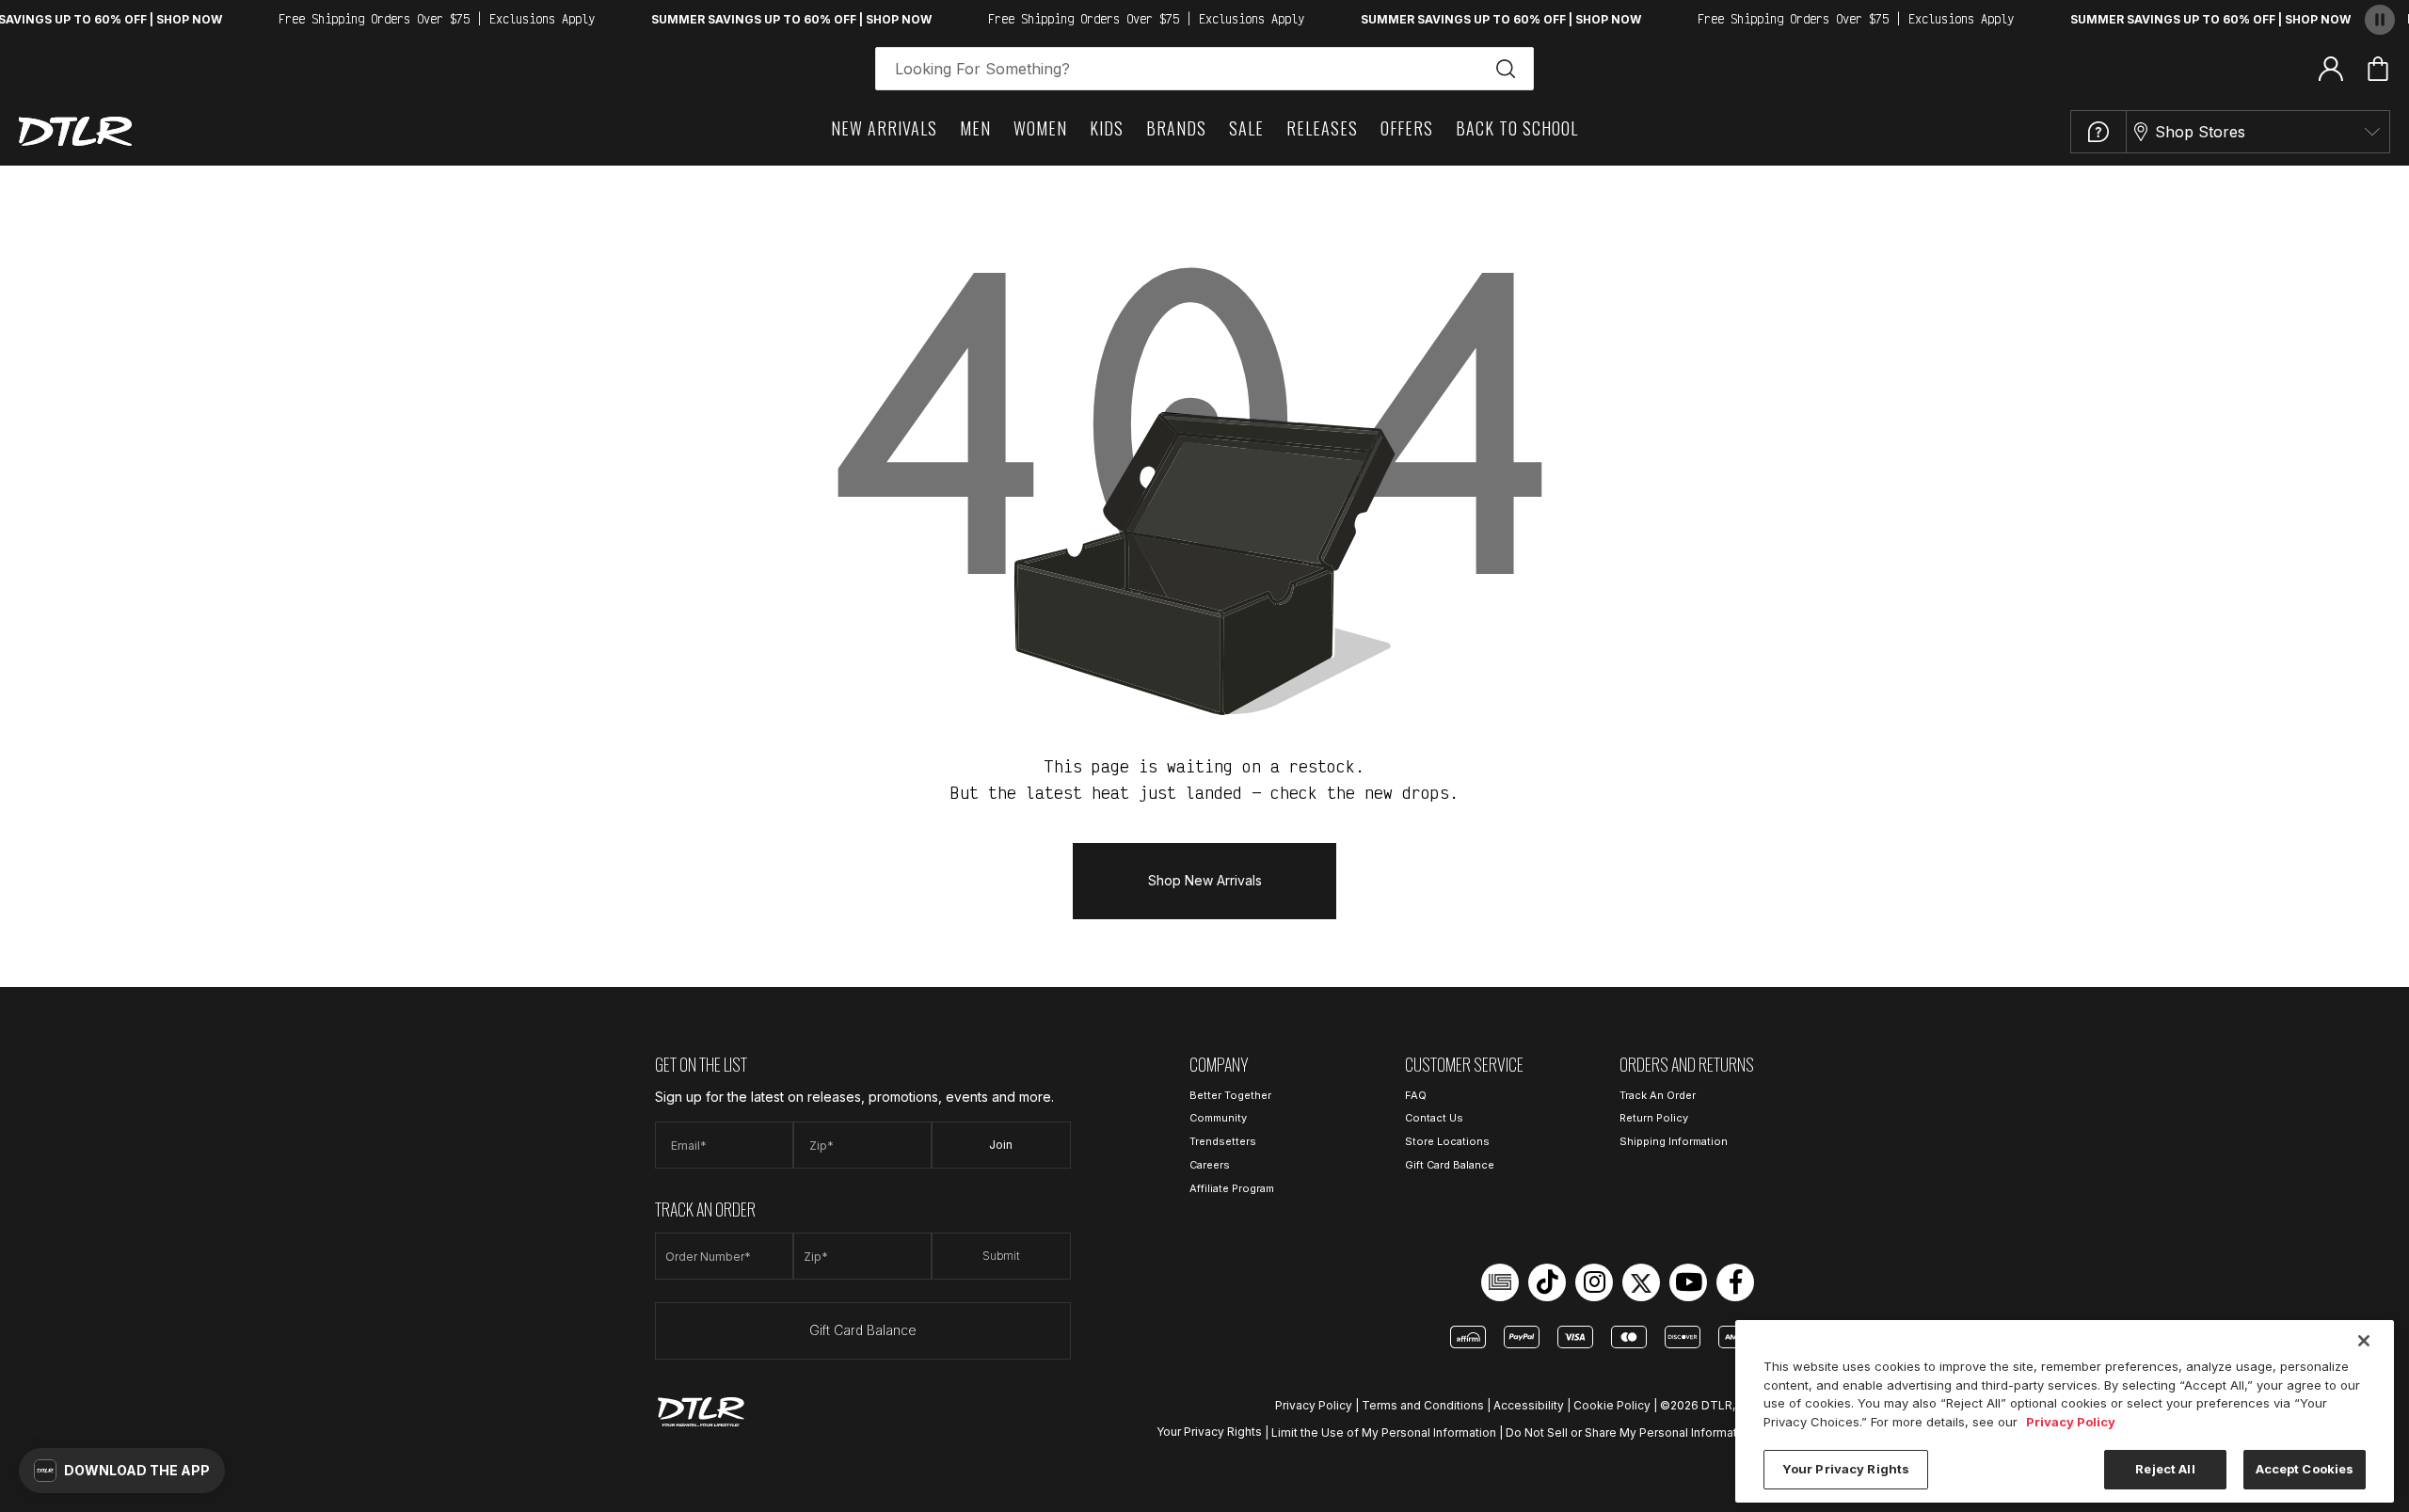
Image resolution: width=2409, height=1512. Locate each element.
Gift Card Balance (863, 1330)
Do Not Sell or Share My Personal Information (1630, 1432)
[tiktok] (1547, 1282)
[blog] (1500, 1282)
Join (1001, 1145)
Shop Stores (2200, 132)
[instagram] (1594, 1282)
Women (1040, 128)
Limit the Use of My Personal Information (1384, 1432)
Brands (1176, 128)
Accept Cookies (2305, 1469)
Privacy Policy (1314, 1405)
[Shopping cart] (2378, 69)
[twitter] (1641, 1282)
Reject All (2165, 1469)
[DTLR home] (75, 131)
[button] (122, 1471)
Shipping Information (1674, 1141)
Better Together (1230, 1095)
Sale (1246, 128)
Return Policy (1654, 1118)
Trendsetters (1223, 1141)
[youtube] (1688, 1282)
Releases (1322, 128)
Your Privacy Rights (1209, 1432)
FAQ (1416, 1095)
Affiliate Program (1232, 1188)
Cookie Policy (1612, 1405)
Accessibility (1529, 1405)
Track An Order (1658, 1095)
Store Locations (1447, 1141)
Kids (1107, 128)
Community (1218, 1118)
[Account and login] (2331, 68)
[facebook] (1735, 1282)
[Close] (2364, 1341)
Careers (1210, 1165)
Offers (1407, 128)
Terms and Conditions (1423, 1405)
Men (975, 128)
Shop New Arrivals (1205, 880)
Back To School (1517, 128)
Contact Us (1434, 1118)
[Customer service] (2098, 132)
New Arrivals (884, 128)
